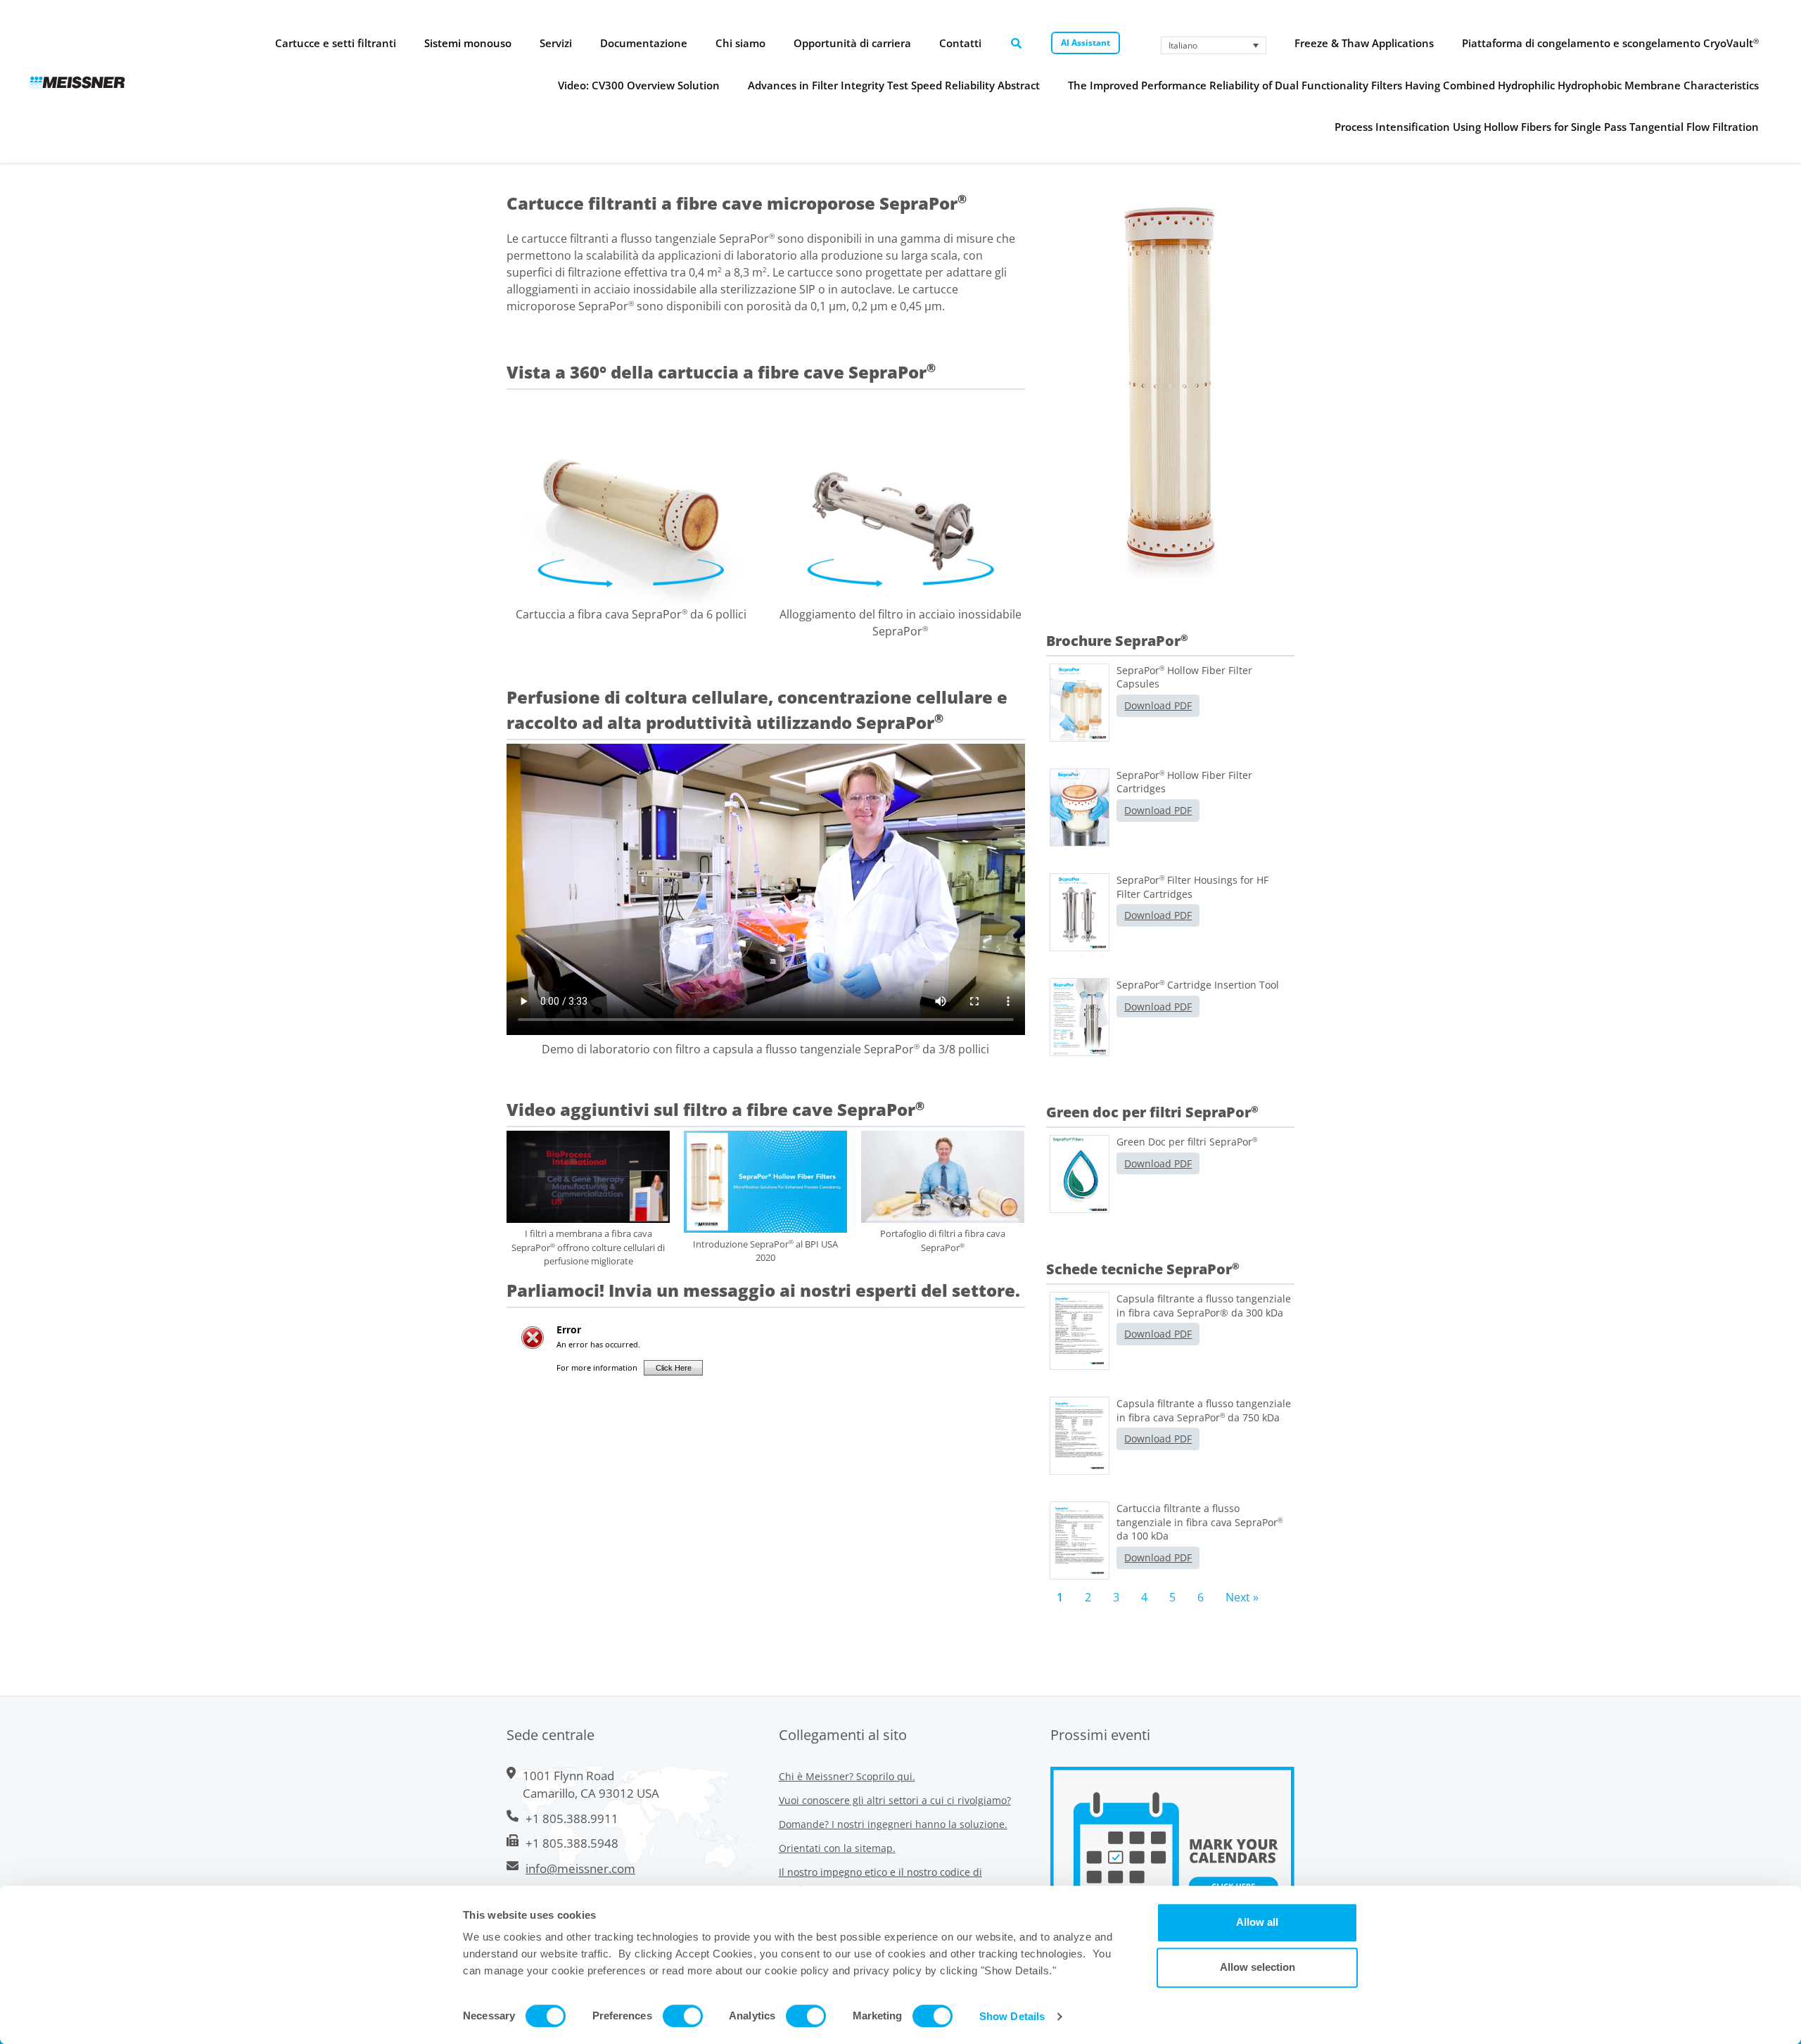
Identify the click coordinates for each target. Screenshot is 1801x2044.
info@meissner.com (580, 1868)
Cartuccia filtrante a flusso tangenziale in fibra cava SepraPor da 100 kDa (1199, 1522)
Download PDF (1158, 705)
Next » (1242, 1597)
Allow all (1257, 1922)
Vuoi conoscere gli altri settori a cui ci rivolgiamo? (895, 1800)
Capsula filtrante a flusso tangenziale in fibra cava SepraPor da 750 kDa (1204, 1410)
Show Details (1012, 2016)
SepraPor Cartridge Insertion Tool (1198, 985)
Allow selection (1258, 1967)
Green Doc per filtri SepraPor (1187, 1142)
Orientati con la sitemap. (837, 1848)
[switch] (683, 2016)
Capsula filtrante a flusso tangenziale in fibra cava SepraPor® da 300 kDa (1204, 1306)
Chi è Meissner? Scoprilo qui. (847, 1776)
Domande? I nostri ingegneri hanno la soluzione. (893, 1824)
